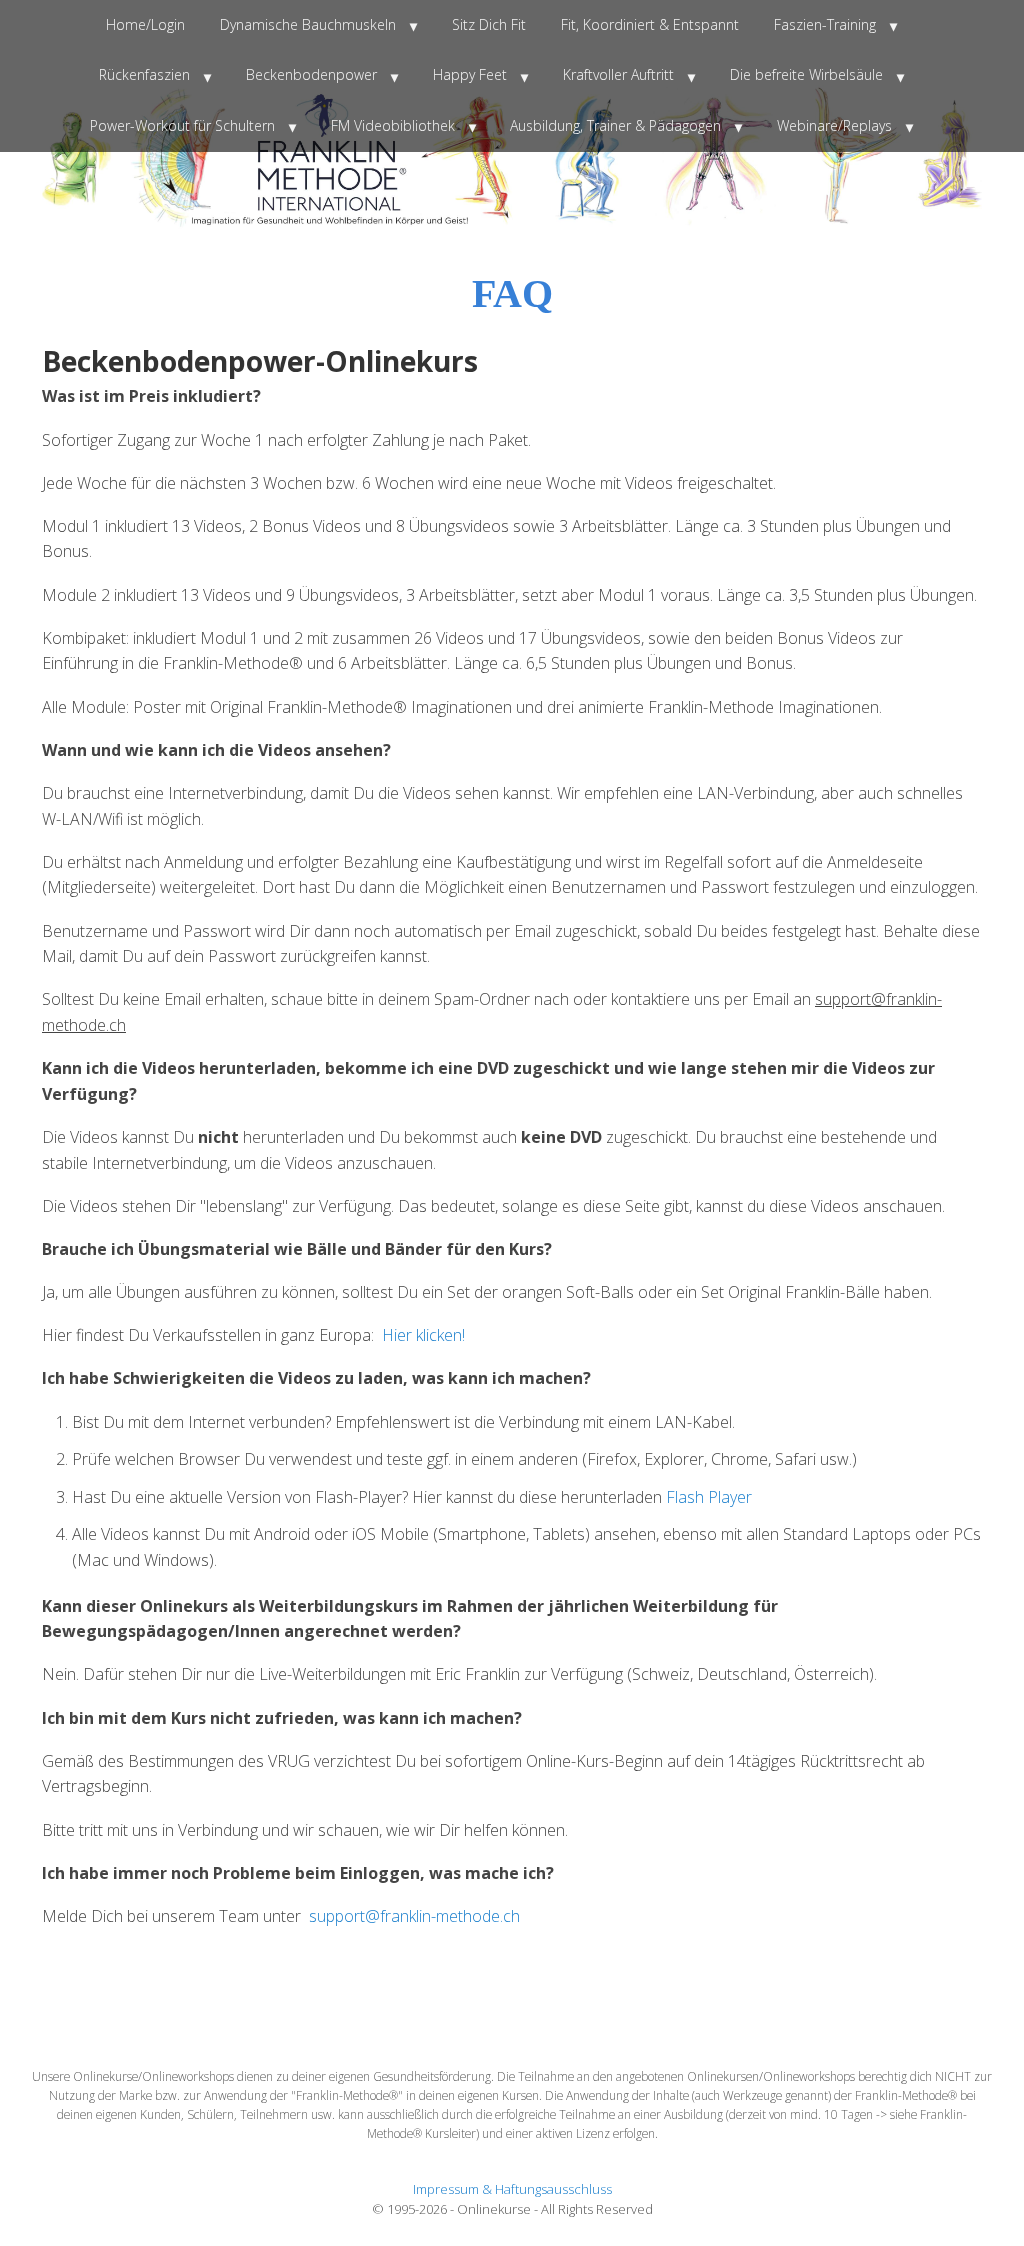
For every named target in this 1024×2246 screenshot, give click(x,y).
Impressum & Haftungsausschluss (512, 2189)
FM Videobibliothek (393, 125)
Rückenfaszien (144, 74)
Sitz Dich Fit (489, 24)
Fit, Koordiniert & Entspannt (650, 24)
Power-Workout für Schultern (182, 125)
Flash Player (709, 1497)
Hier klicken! (423, 1335)
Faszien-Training (825, 24)
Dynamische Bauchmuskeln (308, 24)
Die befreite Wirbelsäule (806, 74)
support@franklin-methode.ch (414, 1916)
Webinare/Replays (834, 125)
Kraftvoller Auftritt (618, 74)
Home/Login (145, 24)
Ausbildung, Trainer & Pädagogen (615, 125)
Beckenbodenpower (311, 74)
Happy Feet (470, 74)
